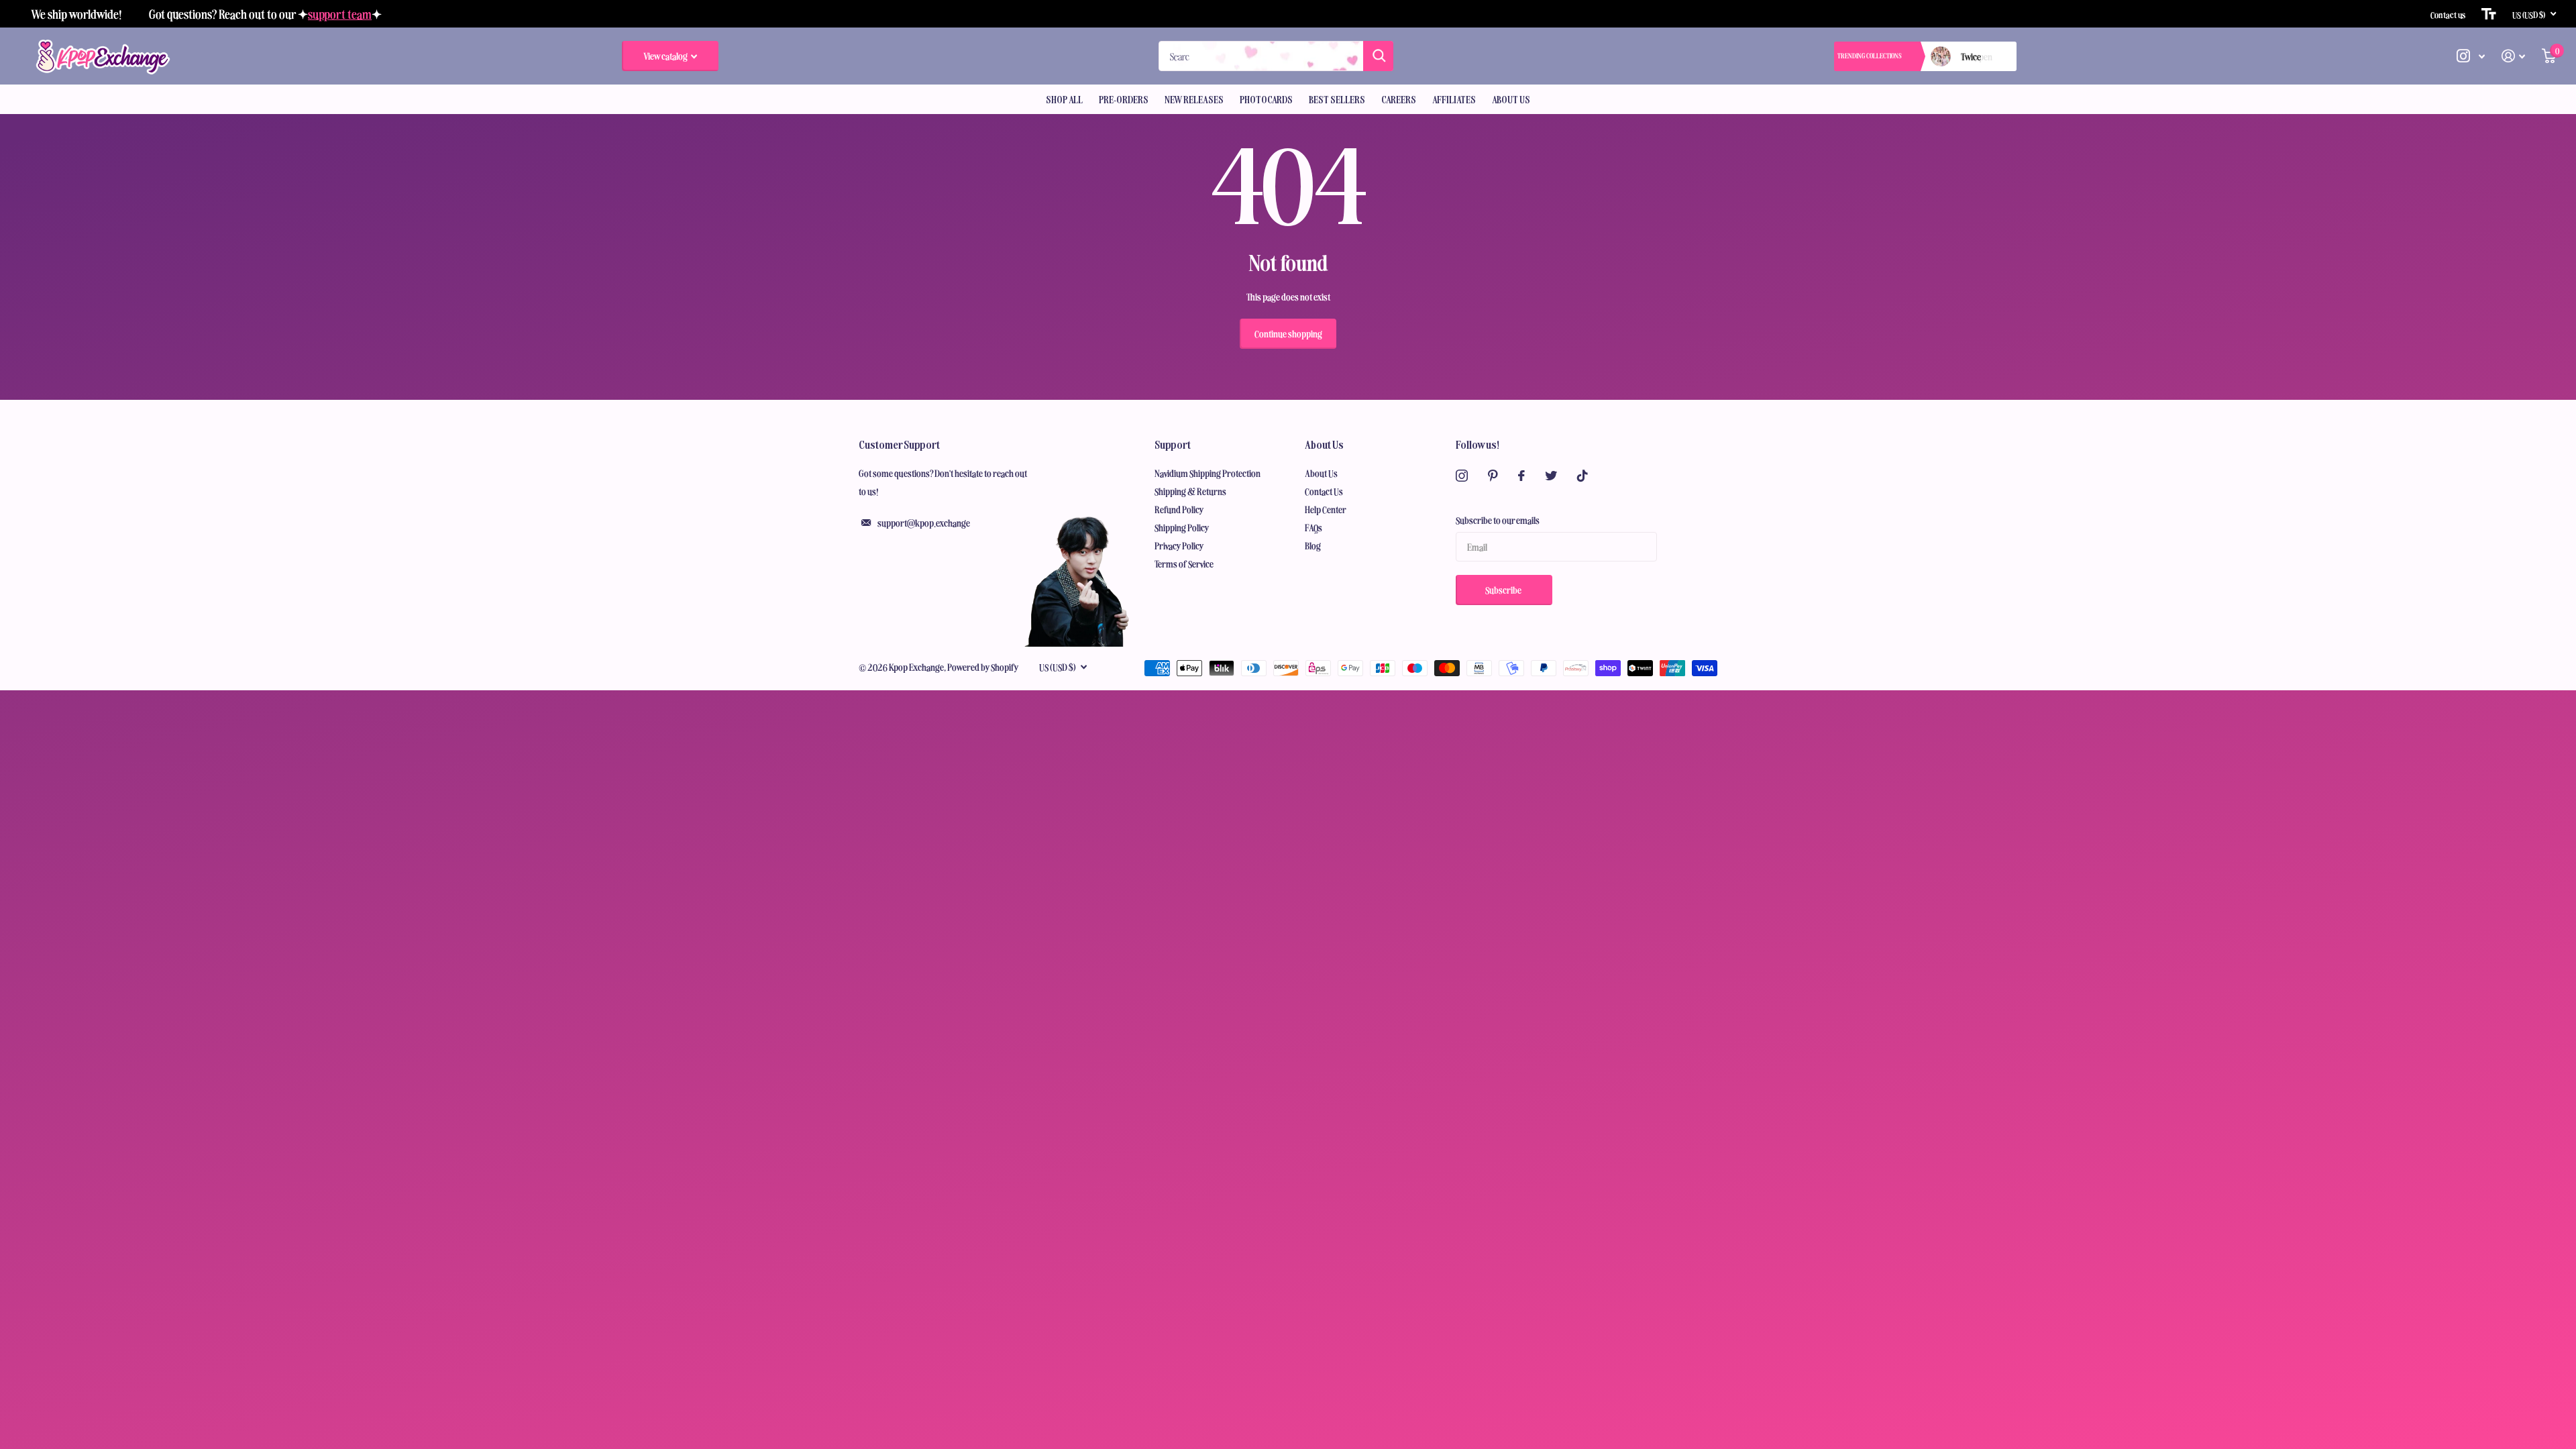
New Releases (1194, 99)
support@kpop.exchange (924, 523)
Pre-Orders (1124, 99)
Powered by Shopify (983, 667)
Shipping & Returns (1190, 491)
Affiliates (1454, 99)
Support (1173, 444)
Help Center (1326, 509)
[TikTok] (1582, 476)
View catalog (666, 56)
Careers (1399, 99)
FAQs (1313, 527)
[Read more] (2471, 56)
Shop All (1064, 99)
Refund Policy (1179, 509)
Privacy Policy (1179, 545)
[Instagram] (1462, 476)
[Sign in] (2514, 56)
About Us (1511, 99)
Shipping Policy (1182, 527)
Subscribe (1504, 590)
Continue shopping (1288, 333)
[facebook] (1521, 476)
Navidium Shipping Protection (1207, 473)
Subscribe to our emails (1498, 520)
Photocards (1266, 99)
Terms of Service (1184, 563)
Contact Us (1324, 491)
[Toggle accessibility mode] (2489, 14)
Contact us (2448, 14)
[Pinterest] (1493, 476)
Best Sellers (1337, 99)
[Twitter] (1551, 476)
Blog (1313, 545)
